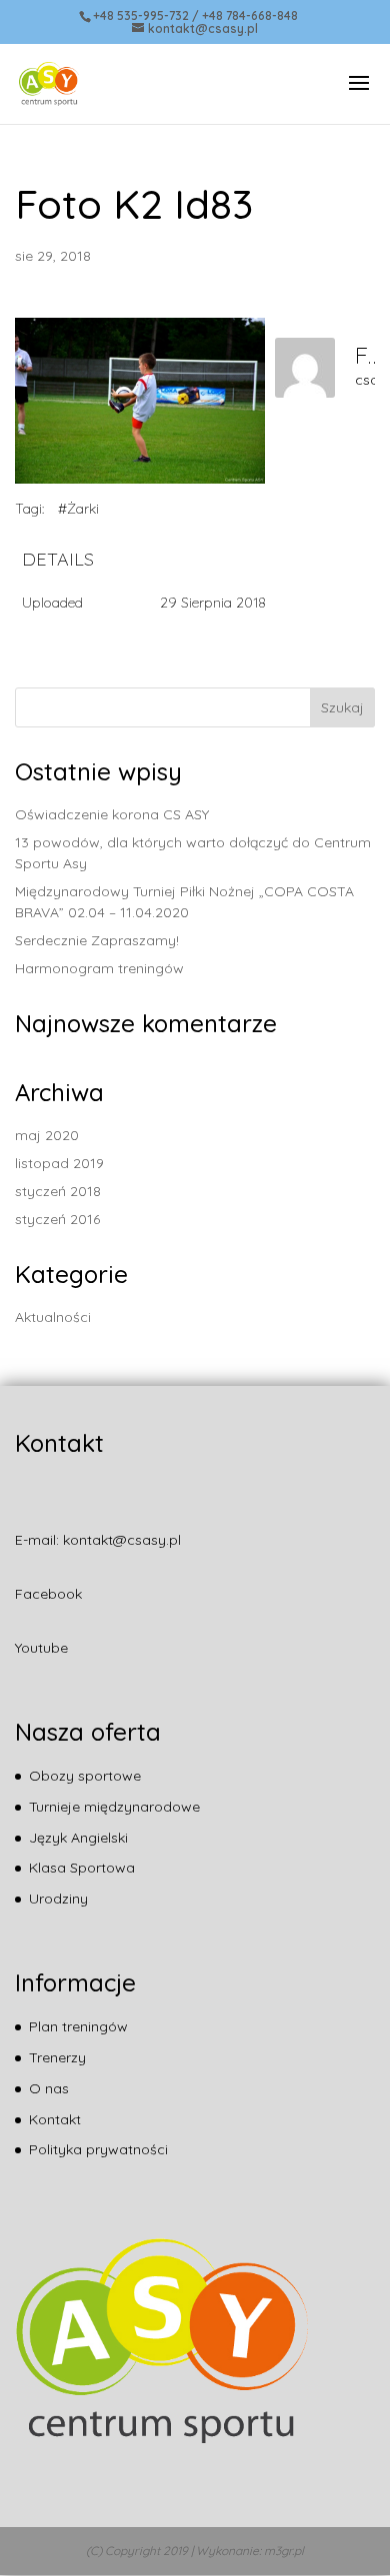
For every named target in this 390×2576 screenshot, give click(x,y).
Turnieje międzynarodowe (114, 1807)
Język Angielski (78, 1838)
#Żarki (78, 509)
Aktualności (53, 1317)
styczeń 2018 (58, 1191)
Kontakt (55, 2119)
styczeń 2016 (57, 1219)
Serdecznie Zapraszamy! (97, 940)
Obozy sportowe (85, 1776)
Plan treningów (78, 2026)
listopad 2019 (59, 1163)
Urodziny (58, 1899)
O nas (49, 2088)
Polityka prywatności (98, 2149)
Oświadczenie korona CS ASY (112, 814)
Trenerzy (57, 2057)
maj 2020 (47, 1135)
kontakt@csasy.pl (122, 1540)
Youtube (41, 1648)
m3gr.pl (284, 2551)
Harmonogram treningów (99, 968)
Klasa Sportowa (82, 1868)
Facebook (48, 1594)
